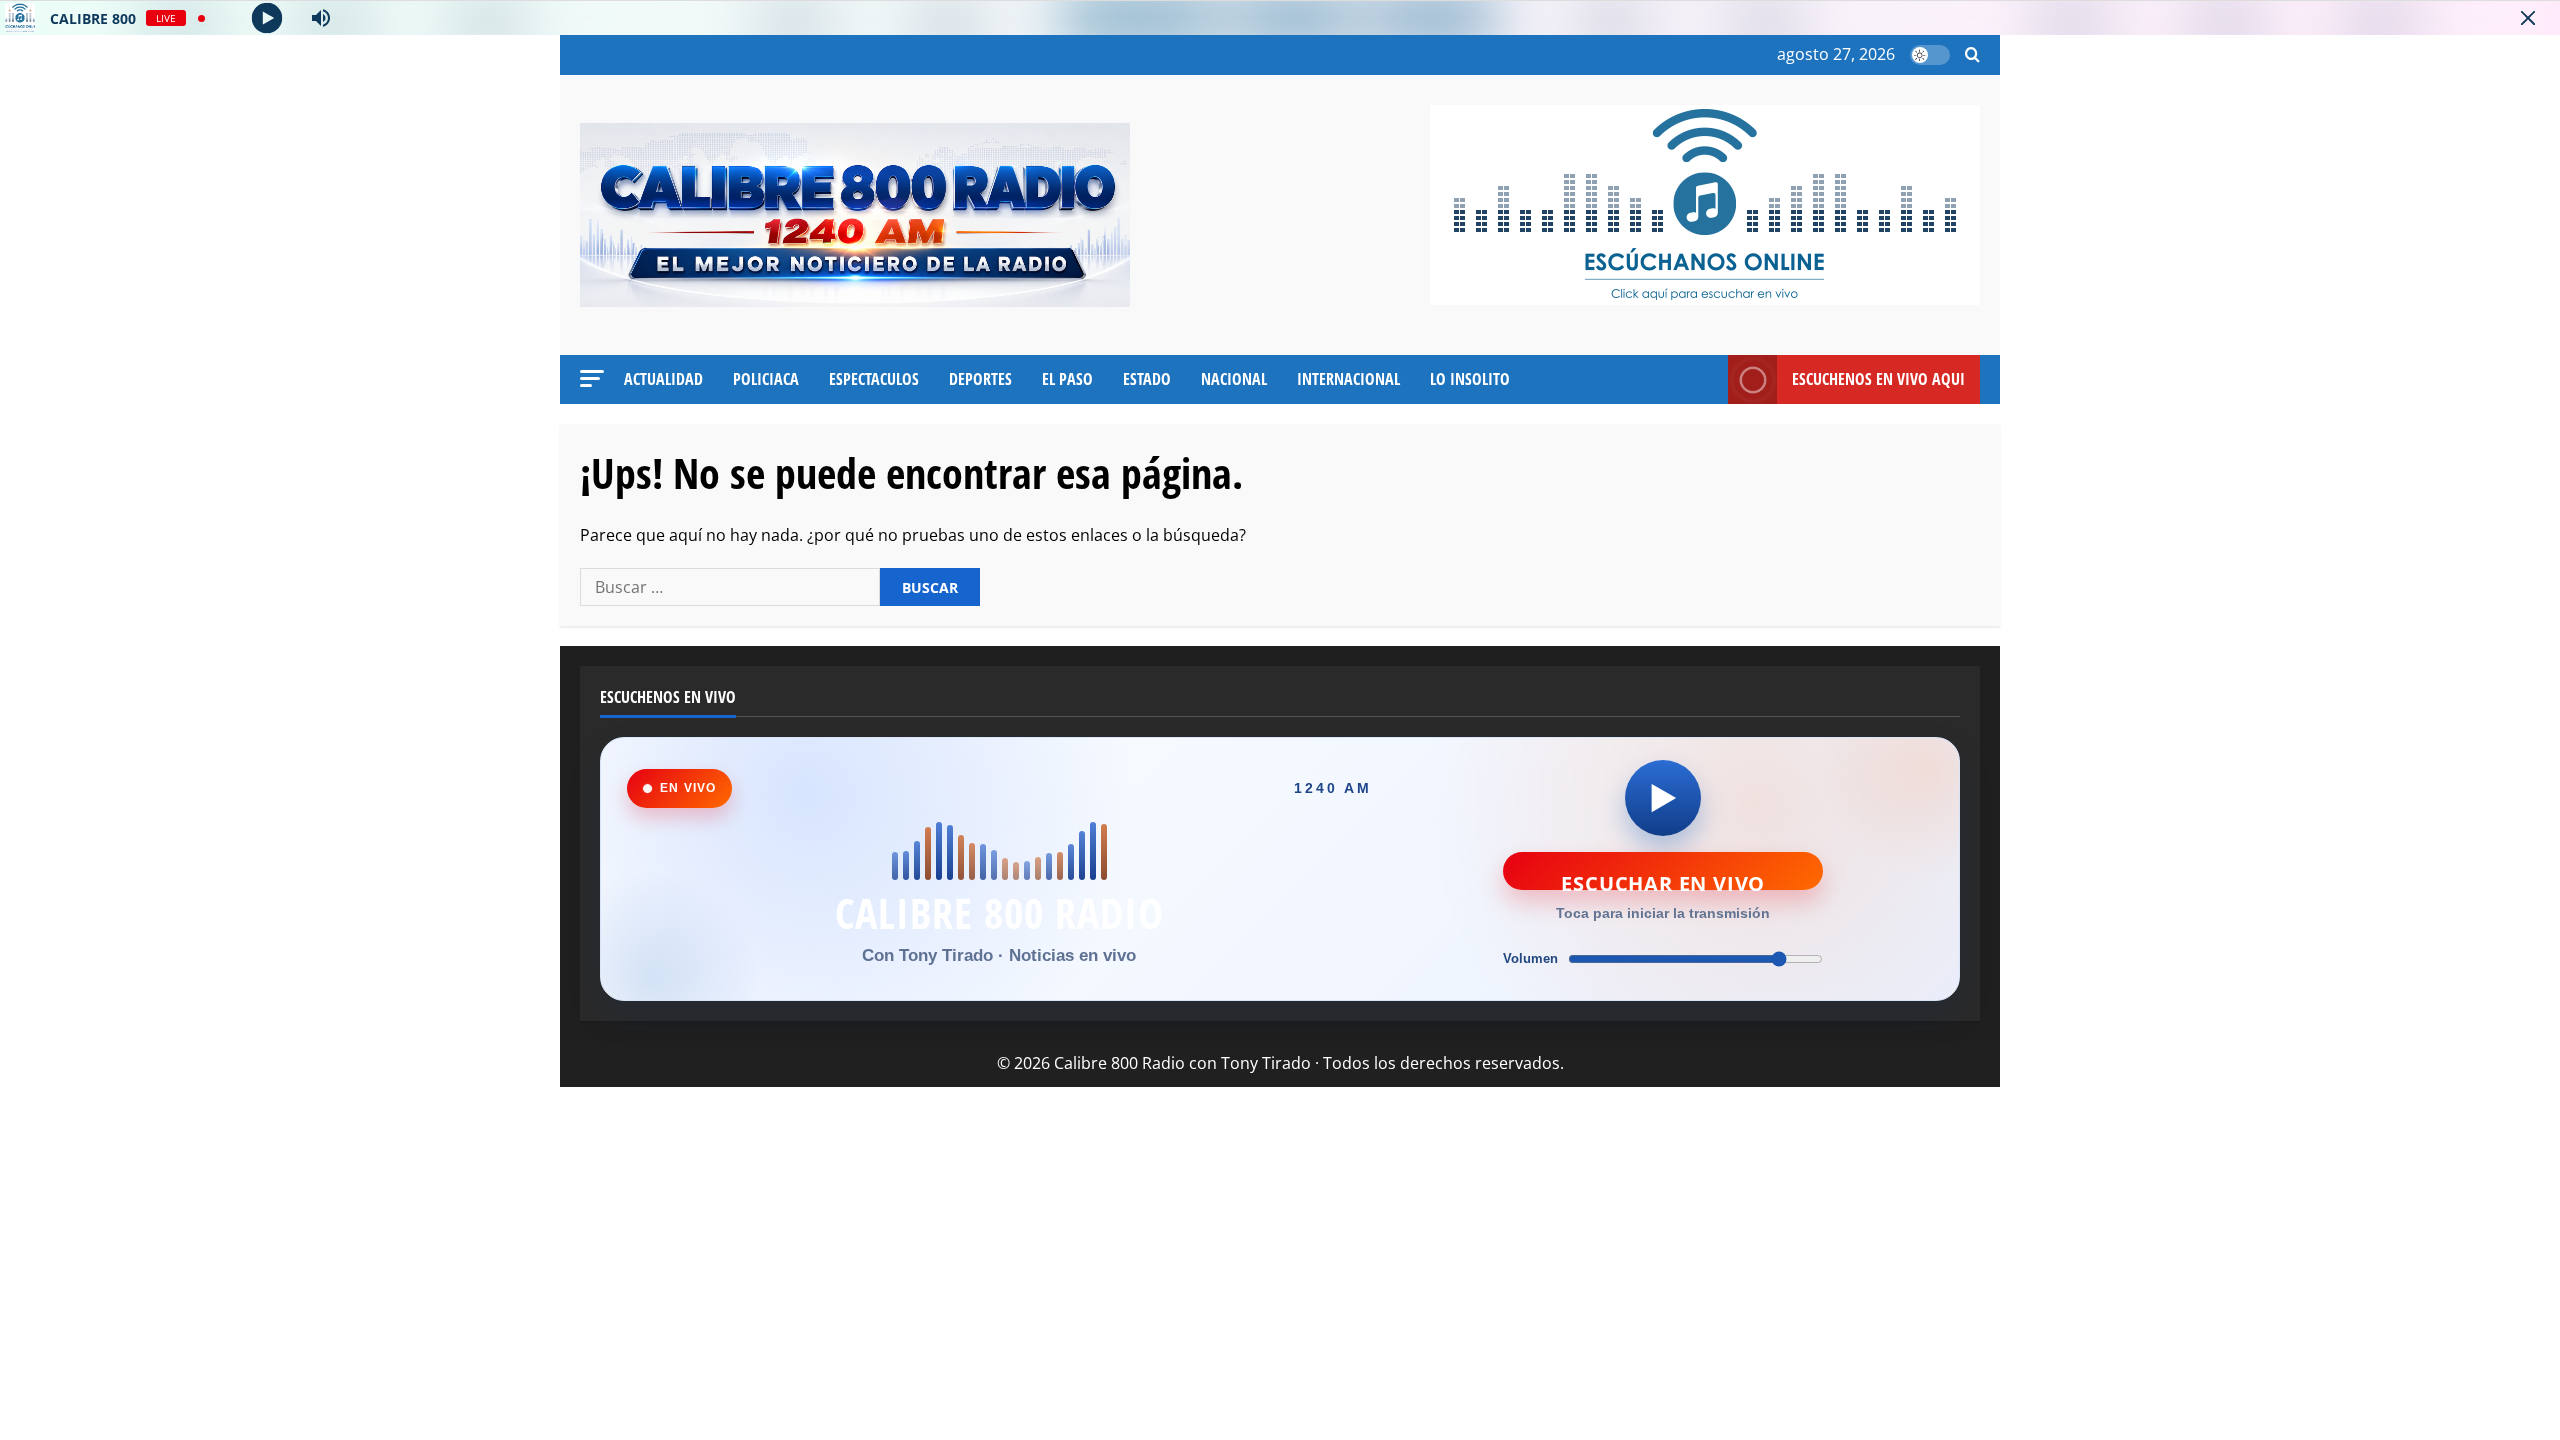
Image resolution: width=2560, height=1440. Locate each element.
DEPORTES (980, 379)
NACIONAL (1234, 379)
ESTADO (1147, 379)
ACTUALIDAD (663, 379)
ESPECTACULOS (874, 379)
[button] (1972, 55)
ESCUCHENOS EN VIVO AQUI (1878, 379)
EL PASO (1067, 379)
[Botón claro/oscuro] (1930, 55)
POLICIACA (766, 379)
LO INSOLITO (1470, 379)
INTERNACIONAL (1348, 379)
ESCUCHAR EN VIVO (1663, 880)
